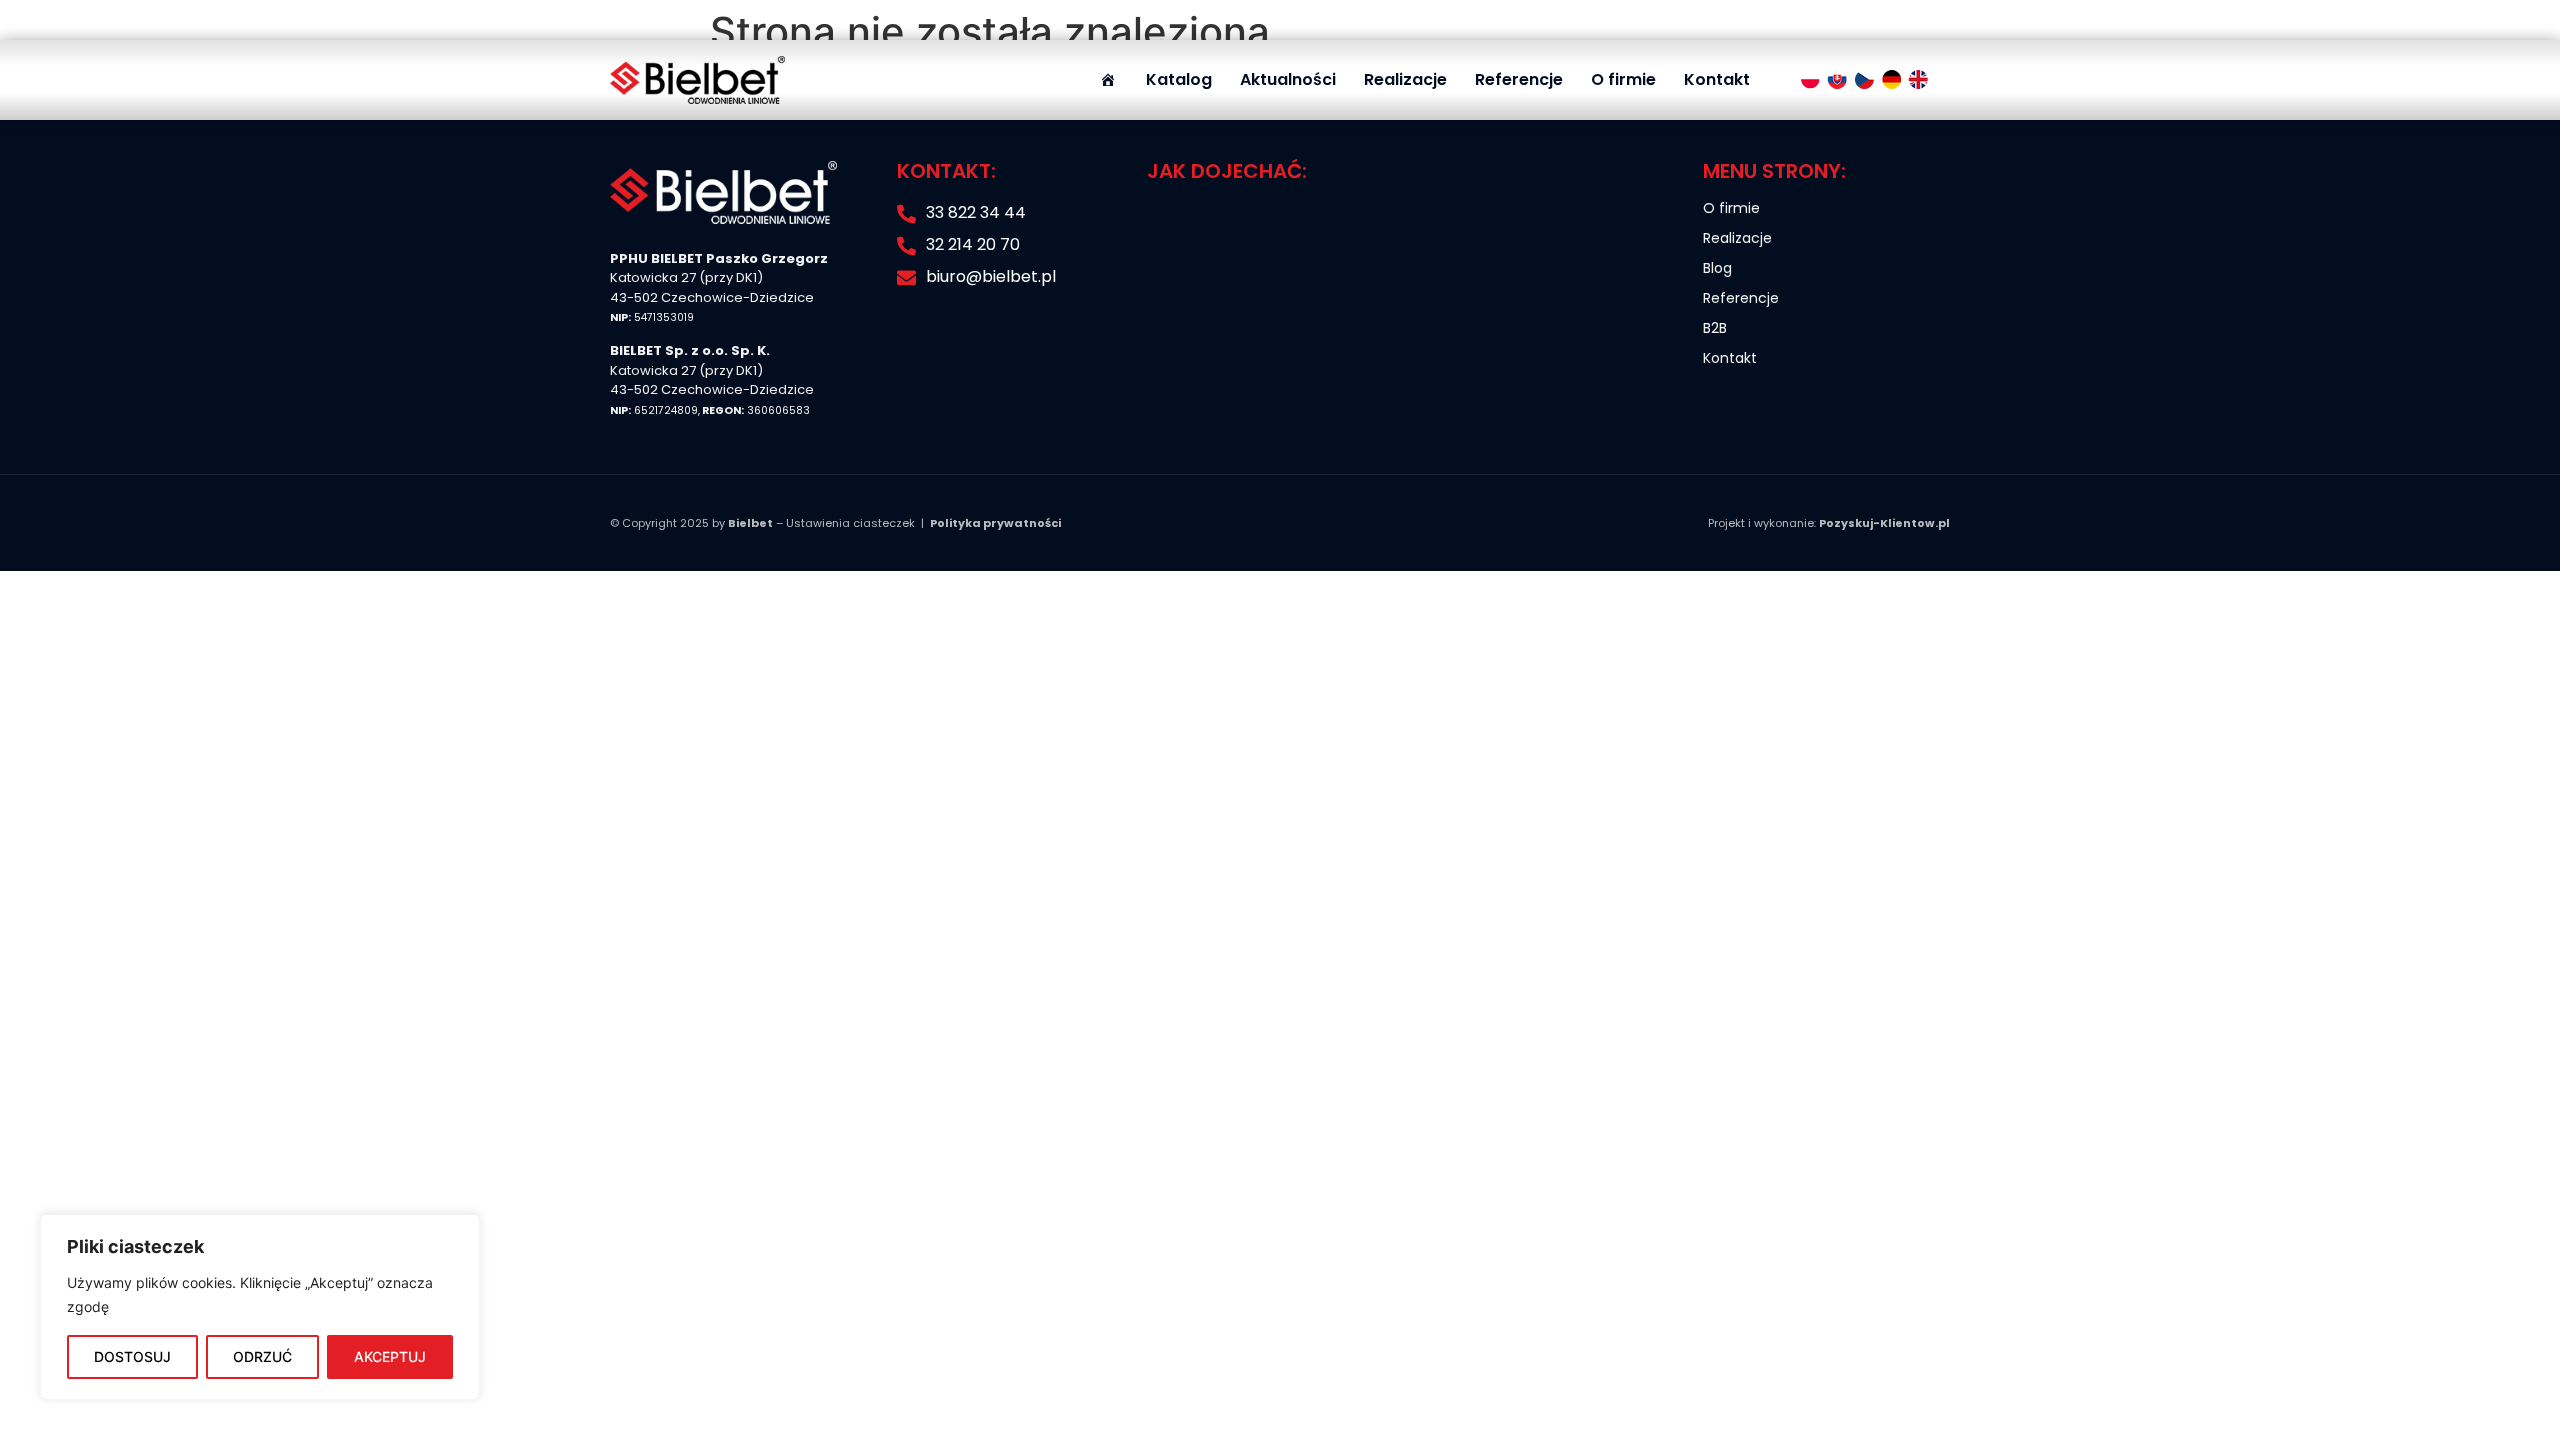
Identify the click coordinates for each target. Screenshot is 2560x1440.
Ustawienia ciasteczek (850, 523)
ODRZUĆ (262, 1356)
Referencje (1519, 79)
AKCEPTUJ (390, 1356)
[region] (260, 1307)
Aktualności (1288, 79)
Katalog (1179, 79)
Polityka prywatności (995, 523)
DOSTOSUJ (132, 1356)
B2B (1715, 328)
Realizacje (1405, 79)
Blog (1717, 268)
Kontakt (1717, 79)
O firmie (1623, 79)
